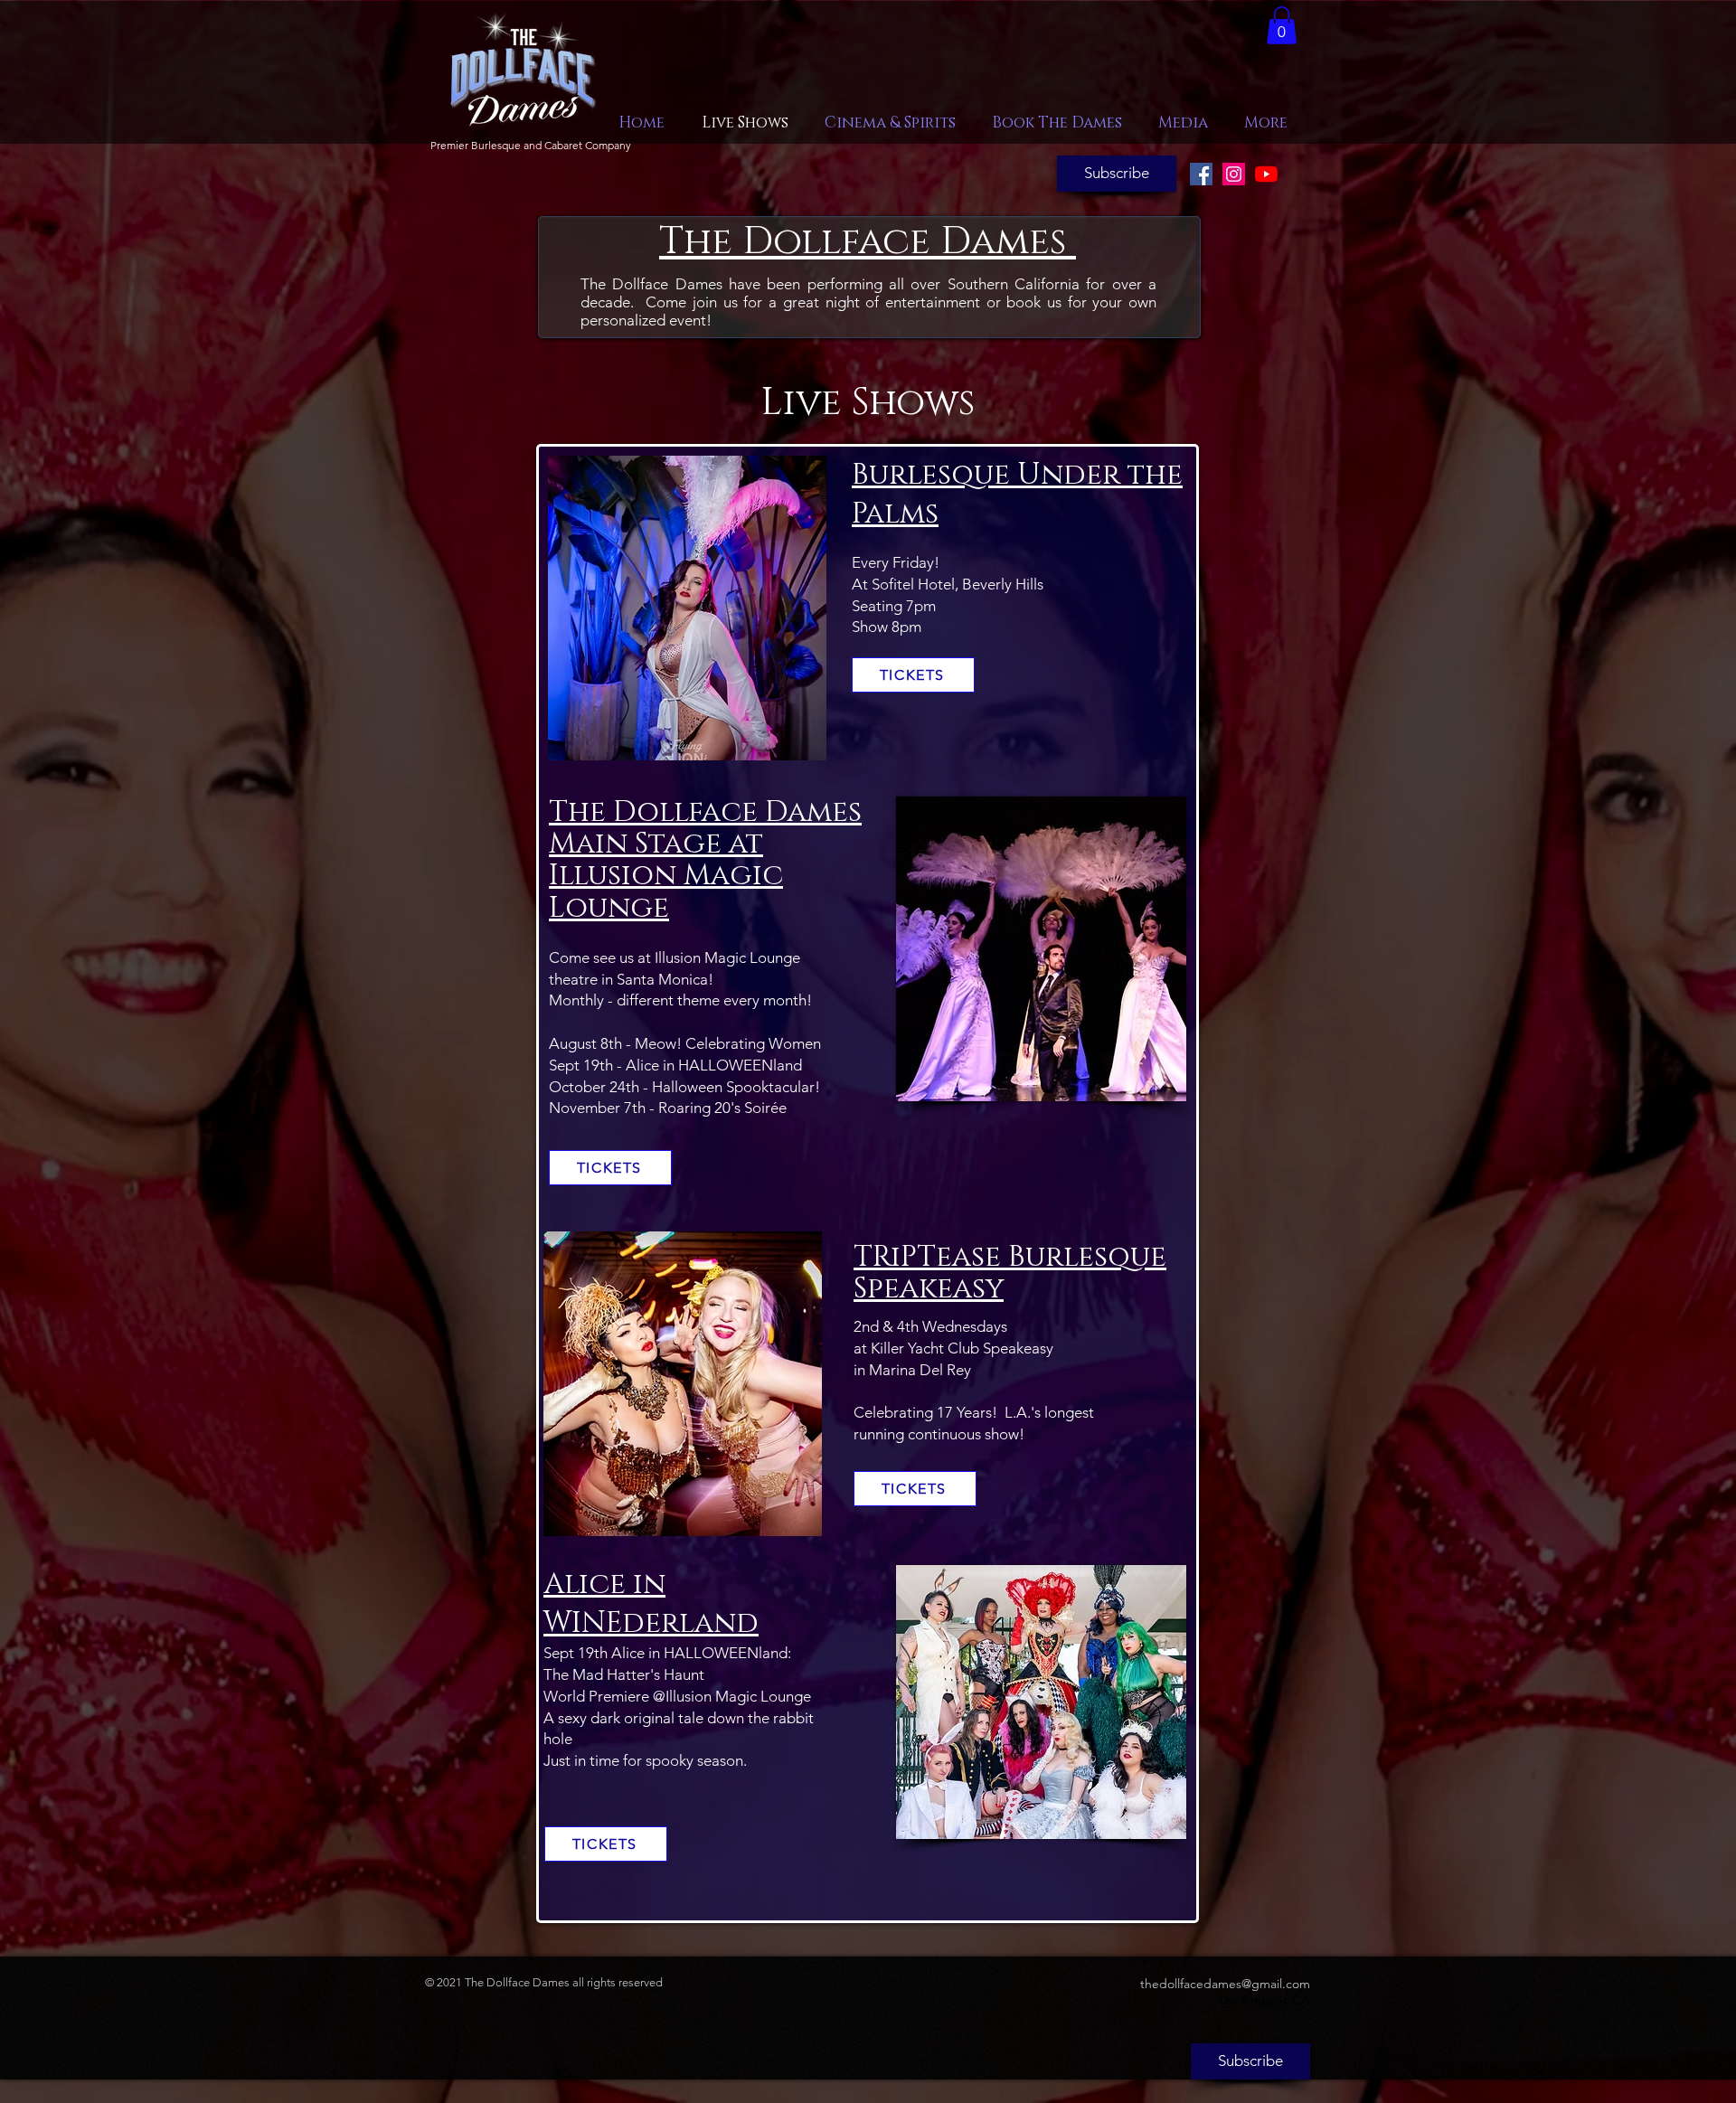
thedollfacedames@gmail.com (1225, 1984)
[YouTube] (1266, 174)
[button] (1282, 25)
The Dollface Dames (863, 242)
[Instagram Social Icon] (1234, 174)
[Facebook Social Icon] (1201, 174)
